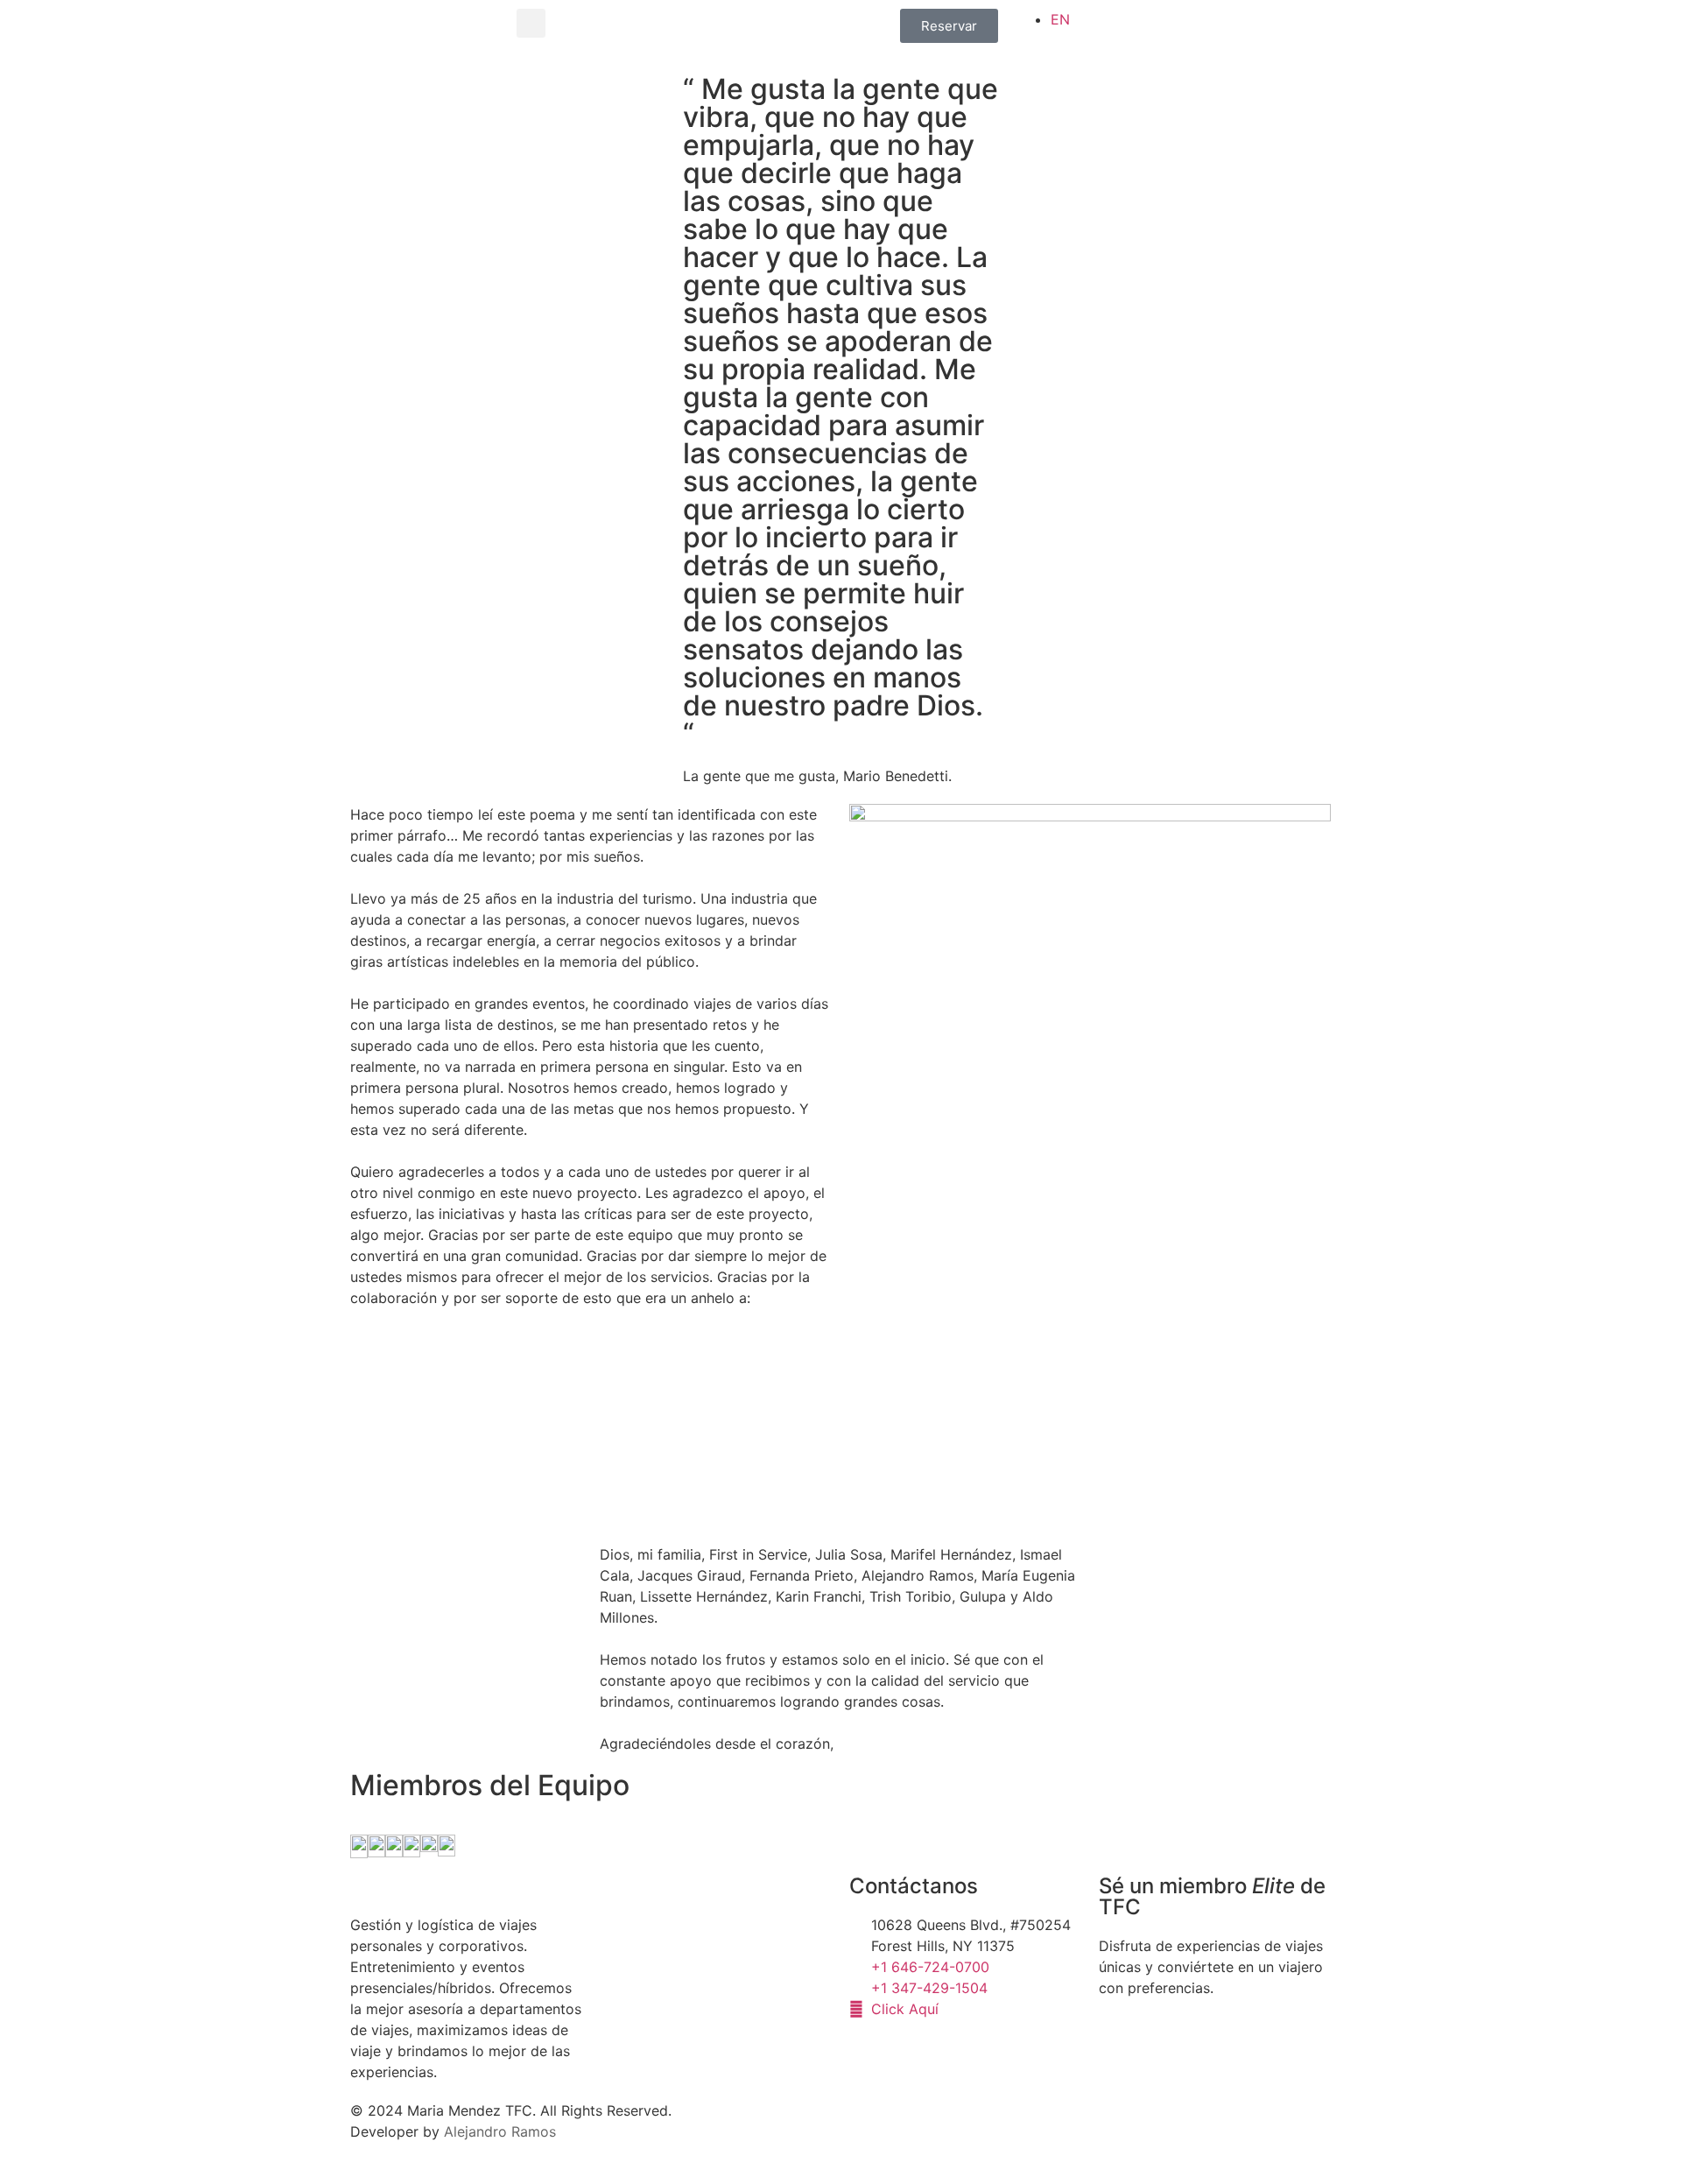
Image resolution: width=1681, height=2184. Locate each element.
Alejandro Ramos (500, 2131)
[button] (531, 23)
